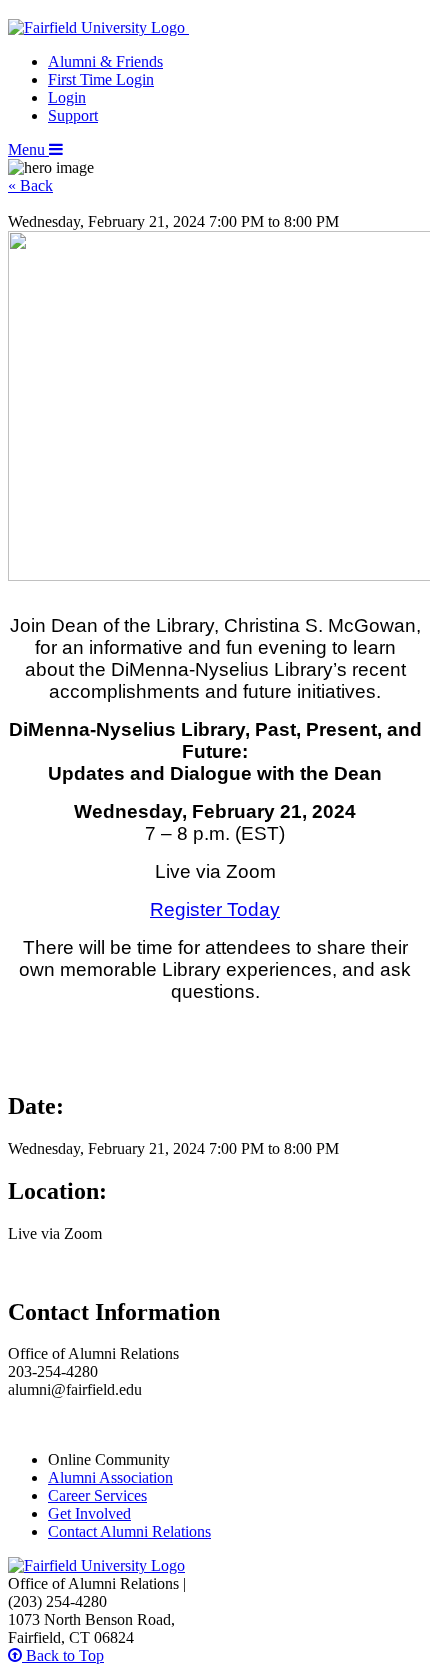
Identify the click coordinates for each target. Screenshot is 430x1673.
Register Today (215, 909)
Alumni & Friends (105, 61)
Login (67, 97)
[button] (35, 149)
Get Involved (89, 1513)
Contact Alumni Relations (129, 1531)
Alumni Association (110, 1477)
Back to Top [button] (63, 1655)
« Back (30, 185)
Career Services (97, 1495)
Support (73, 115)
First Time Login (101, 79)
